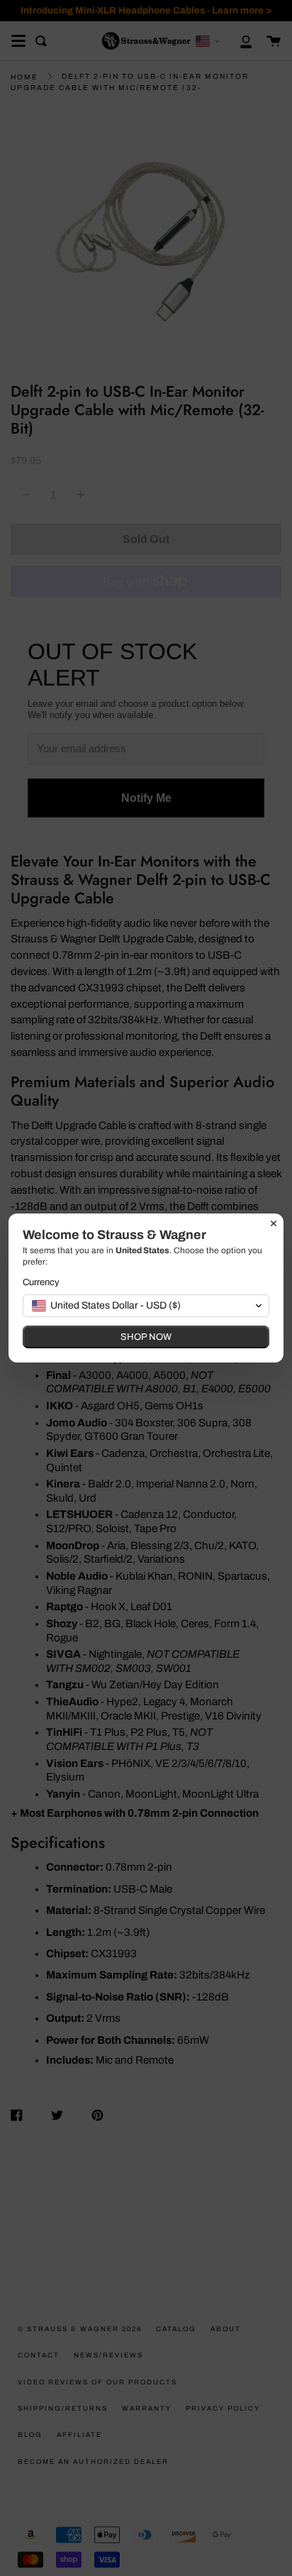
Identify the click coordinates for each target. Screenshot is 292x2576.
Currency (41, 1282)
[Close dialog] (274, 1223)
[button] (146, 1306)
